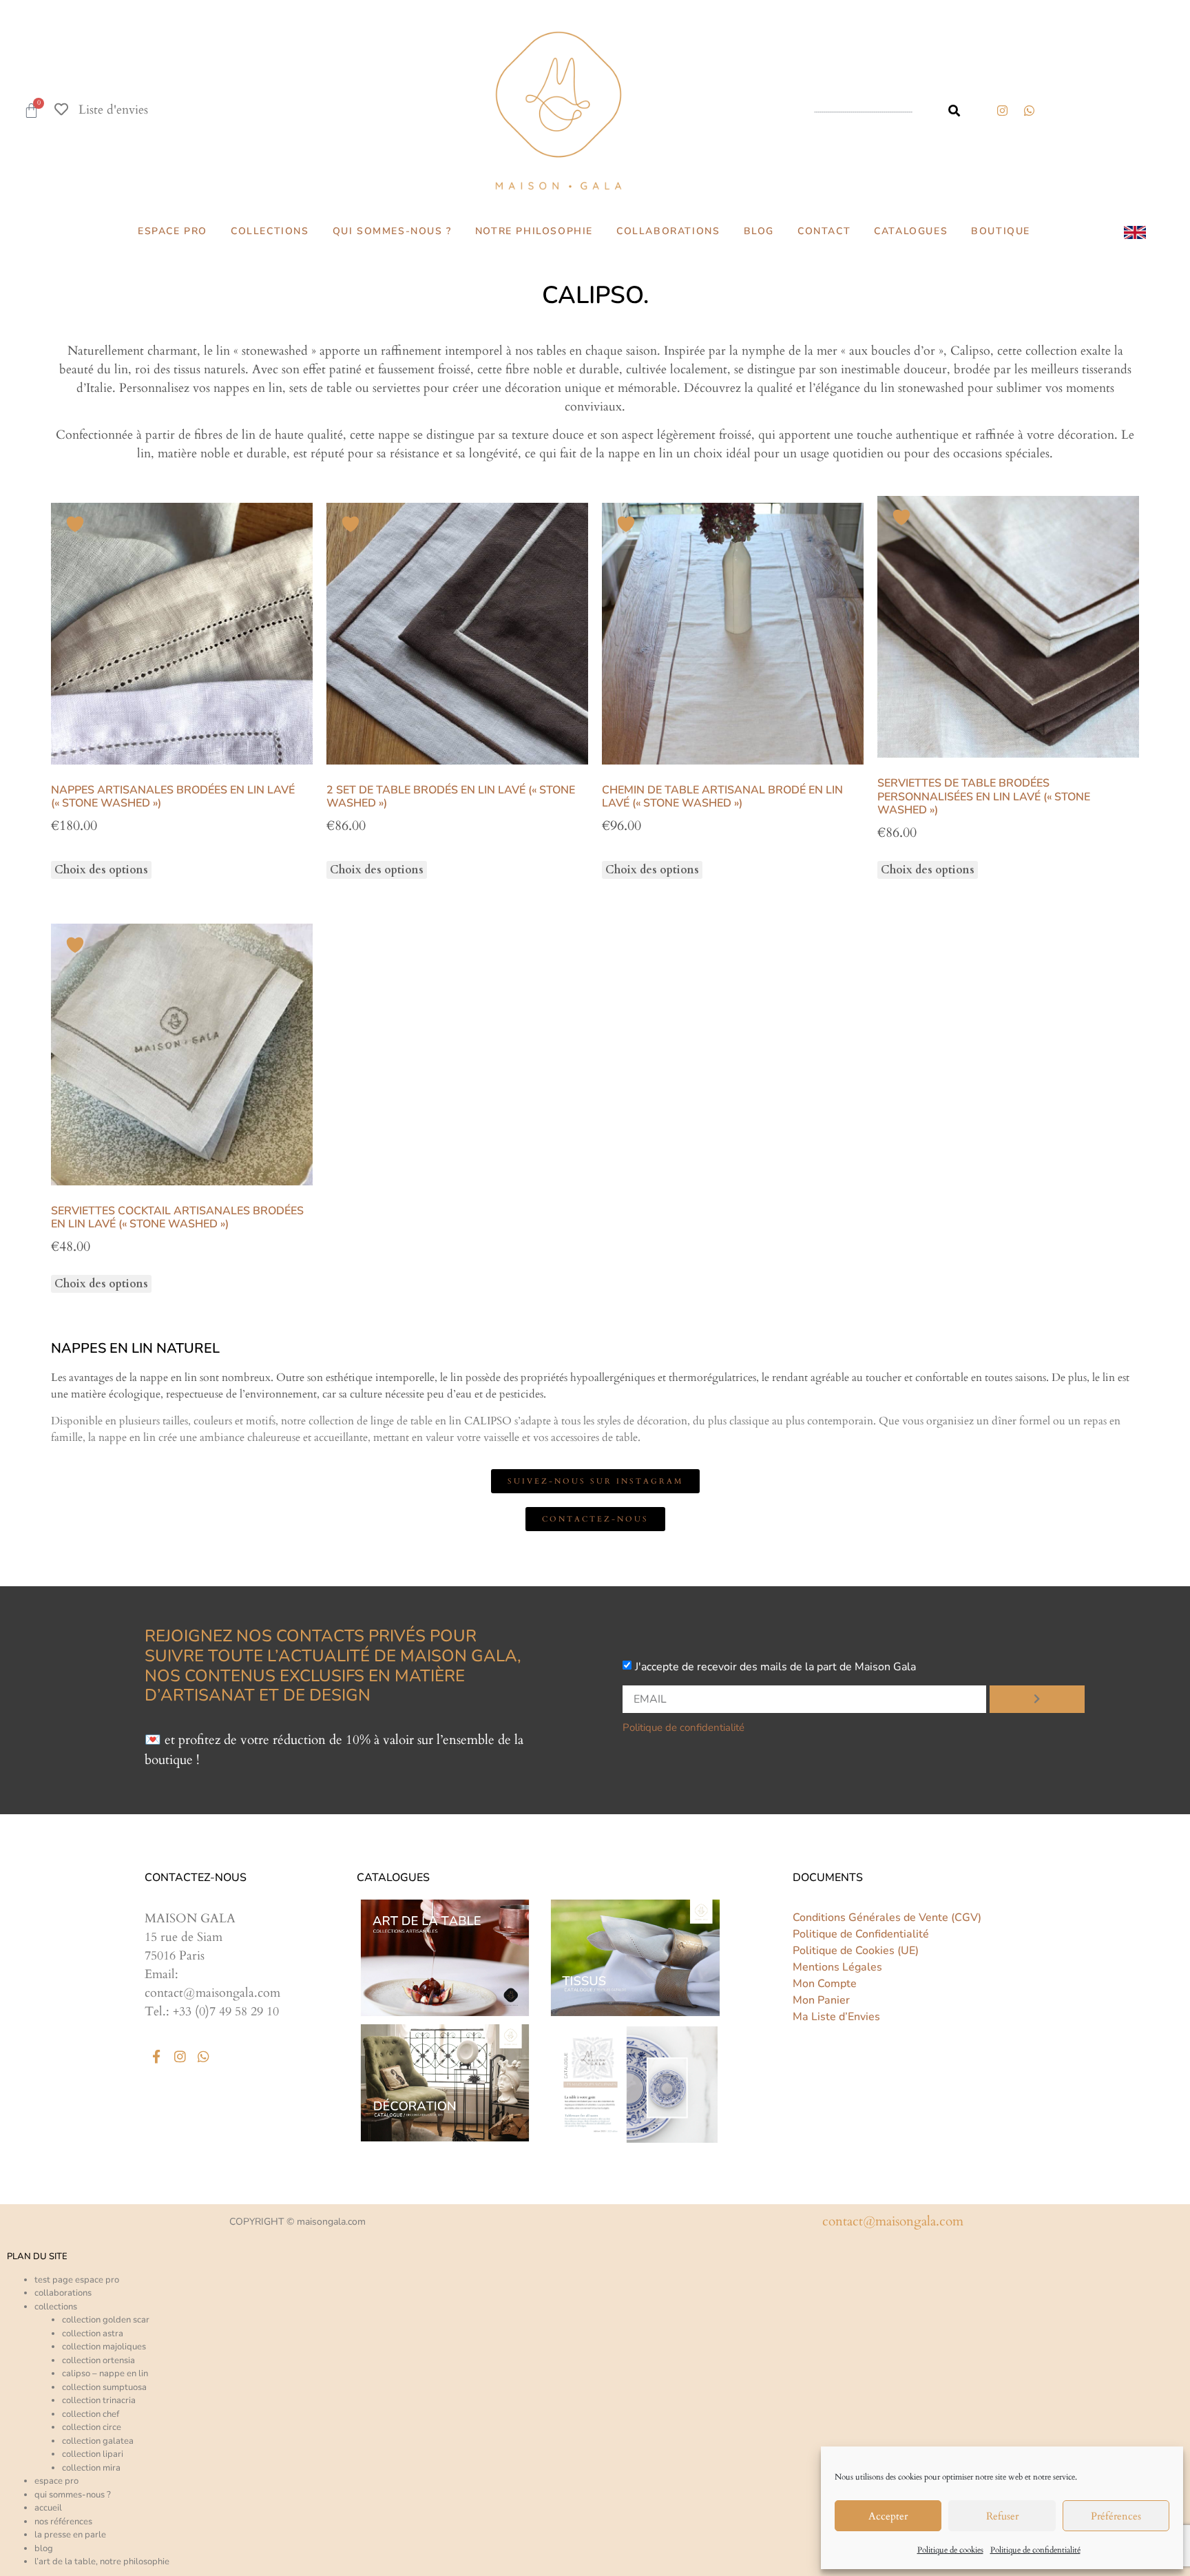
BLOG (759, 231)
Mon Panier (821, 2000)
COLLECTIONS (270, 231)
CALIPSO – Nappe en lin (105, 2374)
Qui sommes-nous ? (73, 2495)
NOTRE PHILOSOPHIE (534, 231)
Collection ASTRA (93, 2334)
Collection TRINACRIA (99, 2400)
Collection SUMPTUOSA (104, 2387)
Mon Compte (825, 1984)
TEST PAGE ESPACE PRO (77, 2280)
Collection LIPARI (93, 2454)
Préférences (1116, 2516)
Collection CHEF (91, 2414)
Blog (44, 2548)
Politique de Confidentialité (861, 1934)
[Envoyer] (1037, 1699)
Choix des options (101, 870)
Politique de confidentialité (1035, 2550)
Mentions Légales (837, 1967)
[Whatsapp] (203, 2056)
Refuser (1002, 2516)
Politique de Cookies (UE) (856, 1951)
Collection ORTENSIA (98, 2360)
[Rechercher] (954, 111)
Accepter (888, 2516)
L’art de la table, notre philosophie (102, 2562)
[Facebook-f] (156, 2056)
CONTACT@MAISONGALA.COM (893, 2221)
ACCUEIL (48, 2508)
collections (56, 2307)
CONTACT (824, 231)
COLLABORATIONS (668, 231)
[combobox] (867, 111)
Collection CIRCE (92, 2427)
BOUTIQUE (1001, 231)
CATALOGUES (911, 231)
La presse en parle (70, 2535)
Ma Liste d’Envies (836, 2017)
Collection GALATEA (98, 2441)
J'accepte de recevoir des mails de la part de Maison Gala (775, 1667)
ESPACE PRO (173, 231)
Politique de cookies (950, 2550)
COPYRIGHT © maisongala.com (297, 2222)
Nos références (63, 2522)
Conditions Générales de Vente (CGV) (887, 1918)
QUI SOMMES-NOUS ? (392, 231)
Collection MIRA (91, 2468)
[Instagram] (1002, 110)
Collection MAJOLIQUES (104, 2347)
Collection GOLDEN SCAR (106, 2320)
